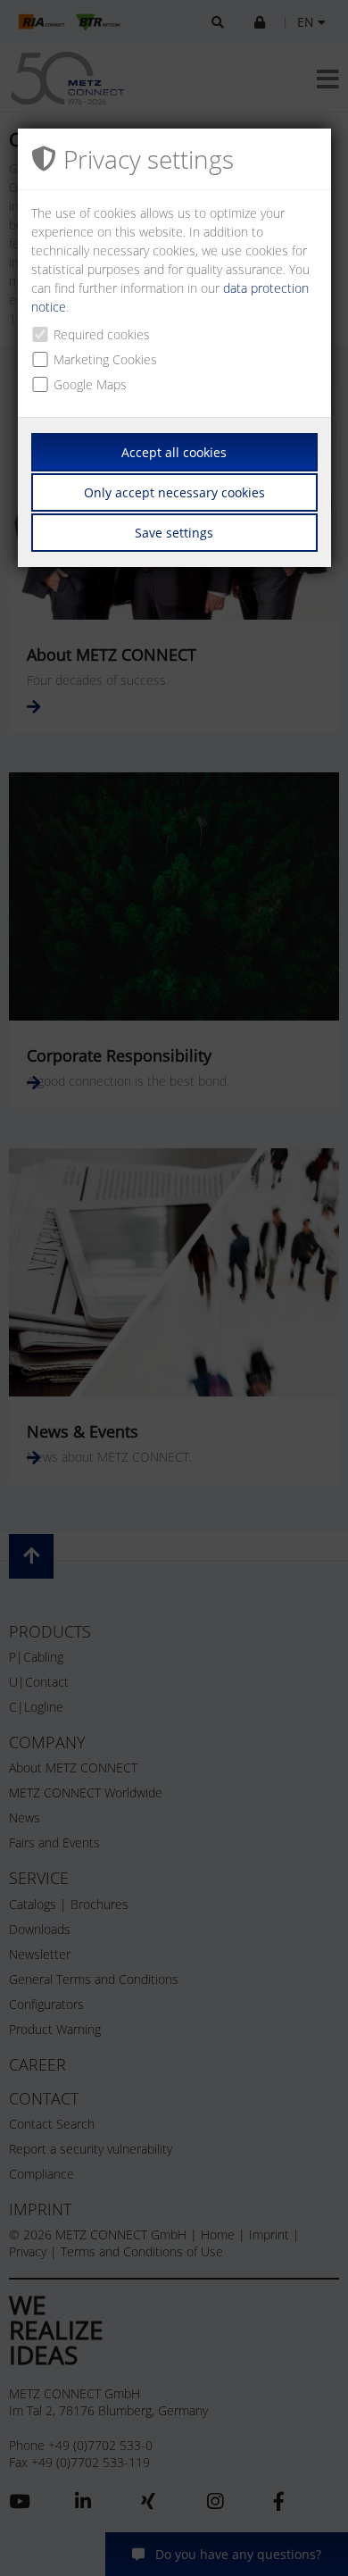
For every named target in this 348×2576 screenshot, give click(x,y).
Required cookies (102, 334)
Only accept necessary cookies (174, 492)
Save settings (174, 533)
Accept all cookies (174, 452)
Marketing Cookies (105, 359)
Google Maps (90, 384)
